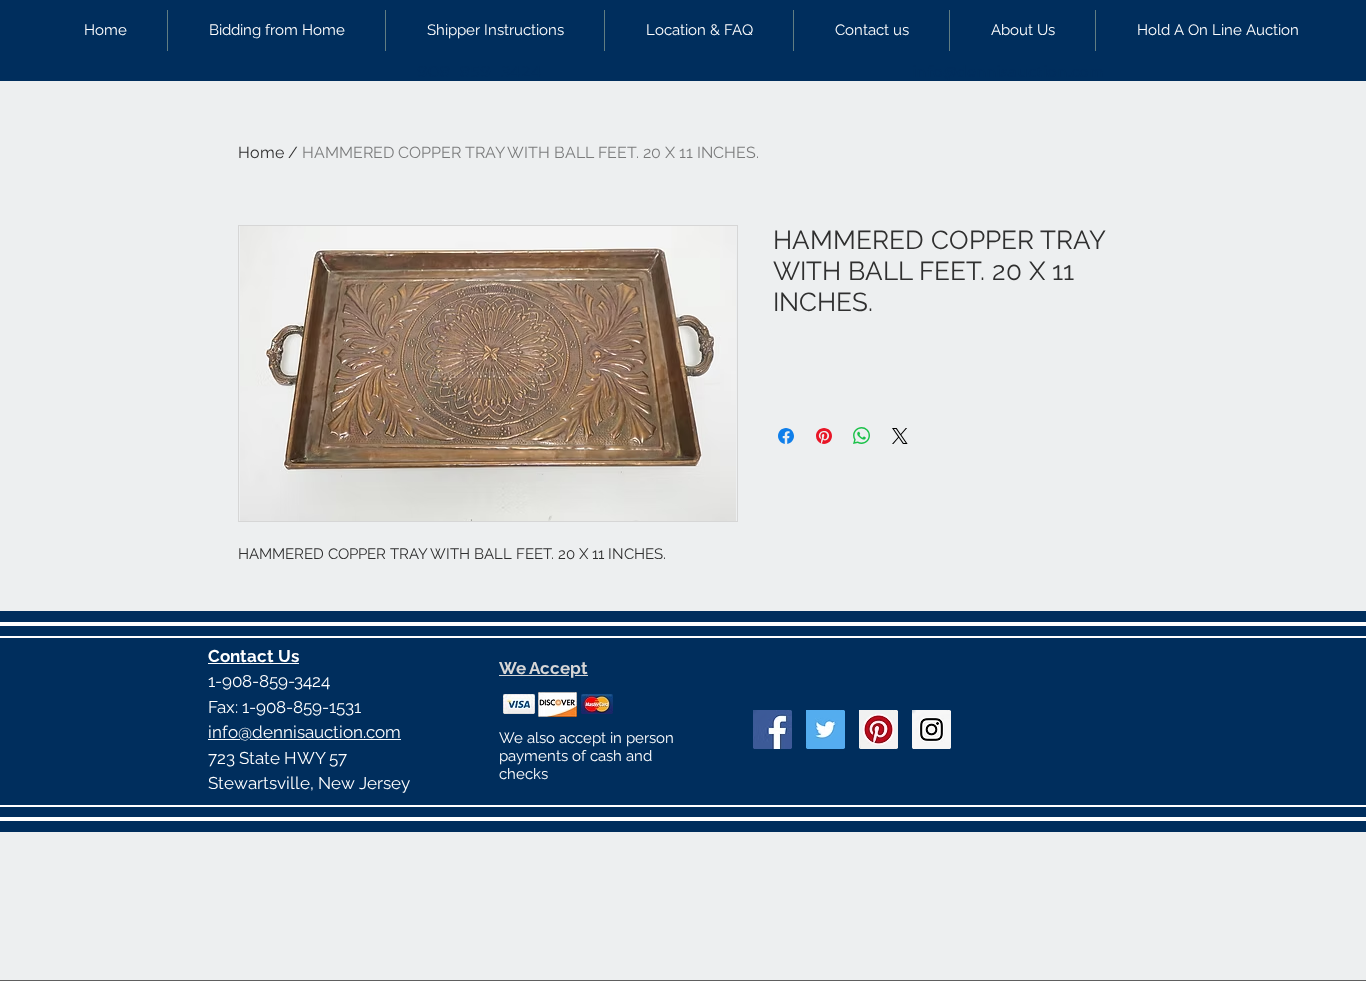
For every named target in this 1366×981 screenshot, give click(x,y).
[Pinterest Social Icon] (878, 729)
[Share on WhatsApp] (862, 436)
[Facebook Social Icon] (772, 729)
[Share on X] (900, 436)
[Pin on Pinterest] (824, 436)
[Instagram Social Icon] (931, 729)
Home (261, 152)
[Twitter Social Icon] (825, 729)
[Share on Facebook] (786, 436)
